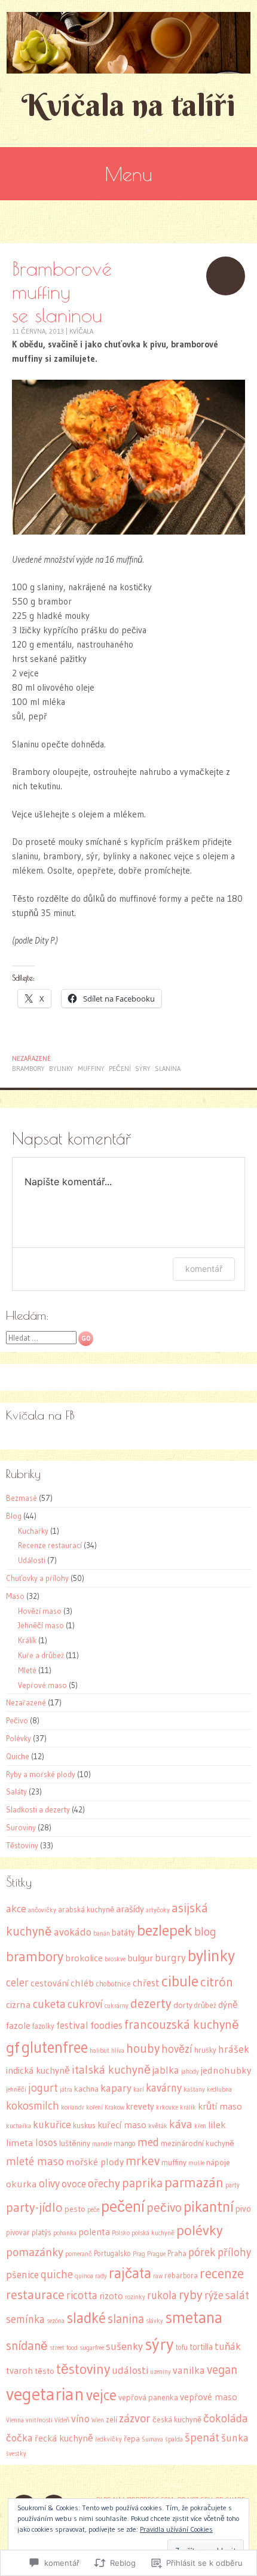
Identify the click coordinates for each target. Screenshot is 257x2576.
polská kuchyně (153, 2233)
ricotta (82, 2295)
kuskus (84, 2125)
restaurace (35, 2295)
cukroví (85, 2004)
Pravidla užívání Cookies (176, 2529)
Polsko (121, 2233)
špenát (202, 2437)
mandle (102, 2144)
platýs (42, 2232)
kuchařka (19, 2126)
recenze (222, 2273)
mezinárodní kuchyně (198, 2143)
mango (125, 2143)
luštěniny (75, 2143)
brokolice (84, 1958)
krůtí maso (220, 2106)
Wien (98, 2420)
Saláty (16, 1791)
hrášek (234, 2049)
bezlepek (165, 1930)
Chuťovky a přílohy (37, 1578)
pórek (202, 2252)
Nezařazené (31, 1058)
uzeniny (160, 2372)
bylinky (61, 1069)
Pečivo (17, 1720)
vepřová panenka (148, 2398)
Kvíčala (81, 331)
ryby (191, 2295)
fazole (18, 2026)
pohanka (65, 2233)
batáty (123, 1933)
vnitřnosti (39, 2420)
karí (139, 2090)
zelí (111, 2420)
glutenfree (55, 2047)
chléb (82, 1983)
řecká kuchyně (64, 2438)
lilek (217, 2125)
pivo (243, 2209)
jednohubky (226, 2070)
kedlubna (219, 2090)
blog (205, 1931)
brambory (28, 1069)
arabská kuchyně (86, 1910)
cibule (180, 1981)
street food (64, 2348)
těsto (45, 2371)
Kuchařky (33, 1531)
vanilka (189, 2370)
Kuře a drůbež (41, 1655)
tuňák (228, 2346)
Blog (14, 1516)
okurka (22, 2184)
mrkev (143, 2161)
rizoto (111, 2296)
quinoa (84, 2276)
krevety (140, 2107)
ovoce (74, 2184)
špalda (174, 2439)
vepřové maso (209, 2397)
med (148, 2142)
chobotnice (113, 1984)
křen (200, 2126)
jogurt (43, 2088)
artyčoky (158, 1910)
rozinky (135, 2297)
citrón (217, 1982)
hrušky (205, 2050)
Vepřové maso (42, 1685)
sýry (143, 1069)
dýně (228, 2005)
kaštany (194, 2090)
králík (188, 2108)
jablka (166, 2070)
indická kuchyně (38, 2070)
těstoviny (83, 2369)
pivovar (18, 2232)
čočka (19, 2438)
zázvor (135, 2418)
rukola (162, 2295)
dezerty (151, 2003)
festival (72, 2025)
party (232, 2185)
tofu (182, 2347)
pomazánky (35, 2252)
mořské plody (95, 2162)
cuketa (49, 2004)
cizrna (19, 2004)
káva (181, 2124)
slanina (168, 1069)
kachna (86, 2089)
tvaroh (19, 2371)
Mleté (27, 1670)
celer (17, 1983)
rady (101, 2276)
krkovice (167, 2108)
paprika (142, 2183)
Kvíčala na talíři (128, 105)
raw (158, 2276)
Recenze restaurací (50, 1545)
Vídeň (62, 2420)
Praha (177, 2253)
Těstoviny (22, 1845)
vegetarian (45, 2394)
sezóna (56, 2321)
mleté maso (35, 2161)
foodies (106, 2025)
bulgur (140, 1958)
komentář (204, 1269)
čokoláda (226, 2418)
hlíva (118, 2051)
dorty (183, 2005)
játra (66, 2090)
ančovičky (42, 1910)
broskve (115, 1959)
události (130, 2370)
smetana (194, 2317)
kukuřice (52, 2125)
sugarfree (92, 2348)
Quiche (18, 1756)
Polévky (19, 1738)
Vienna (15, 2420)
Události (32, 1560)
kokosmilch (33, 2106)
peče (93, 2210)
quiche (57, 2274)
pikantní (209, 2207)
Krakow (114, 2108)
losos (46, 2142)
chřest (146, 1983)
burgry (170, 1958)
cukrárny (117, 2006)
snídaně (27, 2346)
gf (13, 2047)
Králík (27, 1640)
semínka (25, 2319)
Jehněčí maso (41, 1625)
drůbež (205, 2005)
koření (94, 2108)
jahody (190, 2072)
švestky (16, 2454)
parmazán (194, 2183)
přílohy (234, 2252)
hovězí (177, 2049)
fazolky (43, 2026)
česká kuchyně (177, 2420)
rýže (214, 2295)
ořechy (104, 2183)
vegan (222, 2369)
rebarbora (181, 2276)
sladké (86, 2318)
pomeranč (79, 2254)
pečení (120, 1069)
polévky (200, 2230)
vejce (101, 2395)
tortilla (201, 2347)
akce (16, 1909)
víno (80, 2419)
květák (158, 2126)
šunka (235, 2438)
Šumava (152, 2439)
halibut (100, 2051)
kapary (116, 2088)
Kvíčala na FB (40, 1415)
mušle (196, 2163)
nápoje (218, 2163)
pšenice (22, 2275)
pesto (75, 2209)
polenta (94, 2232)
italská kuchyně (111, 2070)
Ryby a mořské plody (41, 1774)
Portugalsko (112, 2253)
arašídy (130, 1909)
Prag (139, 2254)
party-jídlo (34, 2207)
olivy (49, 2183)
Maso (15, 1596)
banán (102, 1933)
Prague (156, 2254)
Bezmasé (22, 1498)
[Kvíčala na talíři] (128, 43)
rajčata (130, 2273)
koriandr (73, 2108)
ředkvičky (108, 2439)
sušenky (124, 2346)
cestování (50, 1983)
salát (237, 2295)
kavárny (164, 2088)
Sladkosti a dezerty (38, 1809)
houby (143, 2049)
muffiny (91, 1069)
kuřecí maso (122, 2125)
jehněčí (16, 2090)
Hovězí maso (40, 1611)
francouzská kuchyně (182, 2024)
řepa (132, 2439)
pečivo (164, 2207)
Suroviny (21, 1827)
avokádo (73, 1932)
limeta (20, 2142)
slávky (154, 2321)
